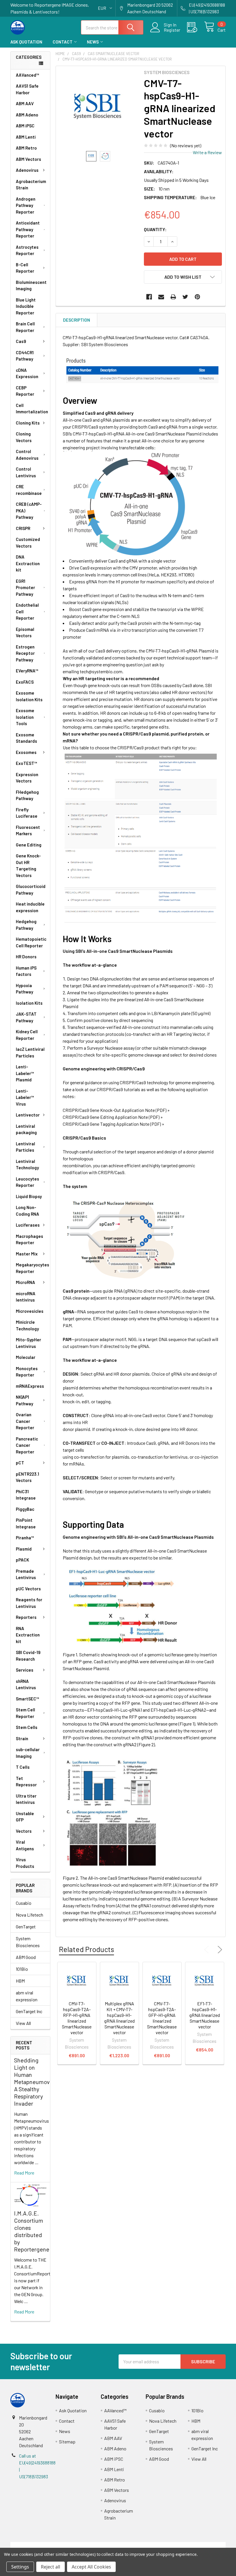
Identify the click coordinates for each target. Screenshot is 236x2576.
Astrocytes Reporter (27, 250)
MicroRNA (25, 1282)
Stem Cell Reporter (25, 1713)
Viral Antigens (25, 1845)
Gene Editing (29, 845)
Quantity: (155, 229)
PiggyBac (25, 1509)
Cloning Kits (28, 423)
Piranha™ (25, 1538)
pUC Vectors (28, 1589)
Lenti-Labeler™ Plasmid (25, 1073)
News (93, 42)
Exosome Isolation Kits (29, 696)
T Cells (23, 1767)
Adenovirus (27, 170)
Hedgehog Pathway (26, 925)
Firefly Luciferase (27, 813)
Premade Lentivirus (26, 1574)
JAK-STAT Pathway (26, 1017)
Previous (208, 1950)
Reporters (26, 1617)
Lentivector (28, 1115)
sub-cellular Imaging (28, 1753)
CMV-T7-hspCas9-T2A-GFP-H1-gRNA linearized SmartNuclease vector (162, 2018)
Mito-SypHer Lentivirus (28, 1343)
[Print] (173, 297)
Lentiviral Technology (27, 1165)
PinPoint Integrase (26, 1523)
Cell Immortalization (32, 409)
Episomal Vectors (25, 632)
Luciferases (28, 1225)
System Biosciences (28, 1942)
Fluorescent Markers (28, 830)
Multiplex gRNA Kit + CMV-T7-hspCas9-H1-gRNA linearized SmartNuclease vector (119, 2018)
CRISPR (23, 528)
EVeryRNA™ (27, 671)
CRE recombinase (29, 490)
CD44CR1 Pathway (25, 356)
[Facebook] (149, 297)
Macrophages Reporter (29, 1239)
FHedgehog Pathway (27, 795)
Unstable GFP (25, 1817)
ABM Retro (26, 148)
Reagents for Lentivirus (29, 1603)
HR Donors (26, 957)
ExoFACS (25, 682)
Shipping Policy (91, 2545)
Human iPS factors (26, 971)
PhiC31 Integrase (26, 1495)
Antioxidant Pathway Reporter (28, 229)
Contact (63, 42)
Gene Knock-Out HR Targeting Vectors (28, 865)
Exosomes (26, 752)
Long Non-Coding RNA (27, 1211)
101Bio (22, 1969)
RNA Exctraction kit (28, 1635)
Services (25, 1670)
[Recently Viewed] (196, 27)
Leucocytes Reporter (27, 1182)
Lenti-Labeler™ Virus (25, 1097)
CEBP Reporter (25, 391)
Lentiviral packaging (26, 1129)
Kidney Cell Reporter (27, 1035)
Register (172, 30)
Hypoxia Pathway (24, 989)
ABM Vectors (28, 159)
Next (219, 1950)
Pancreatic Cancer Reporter (27, 1445)
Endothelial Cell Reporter (27, 611)
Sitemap (67, 2442)
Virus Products (25, 1863)
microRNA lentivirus (26, 1297)
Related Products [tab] (86, 1949)
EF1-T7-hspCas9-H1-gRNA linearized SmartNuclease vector (205, 2015)
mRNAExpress (30, 1386)
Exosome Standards (26, 738)
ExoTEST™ (26, 763)
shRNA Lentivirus (26, 1684)
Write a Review (207, 152)
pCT (20, 1463)
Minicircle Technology (27, 1325)
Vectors (24, 1831)
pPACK (22, 1560)
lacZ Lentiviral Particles (30, 1052)
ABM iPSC (25, 126)
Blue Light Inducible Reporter (26, 306)
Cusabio (24, 1903)
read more (24, 2173)
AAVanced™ (27, 75)
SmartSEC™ (27, 1699)
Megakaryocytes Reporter (33, 1268)
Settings (20, 2567)
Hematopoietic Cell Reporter (31, 942)
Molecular (26, 1357)
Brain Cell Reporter (25, 327)
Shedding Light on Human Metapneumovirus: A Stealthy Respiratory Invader (37, 2082)
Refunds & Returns (145, 2545)
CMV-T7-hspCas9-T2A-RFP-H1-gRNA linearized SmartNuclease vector (77, 2018)
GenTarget (26, 1927)
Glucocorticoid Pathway (31, 890)
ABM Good (26, 1957)
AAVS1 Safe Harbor (27, 89)
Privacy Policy (199, 2545)
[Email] (161, 297)
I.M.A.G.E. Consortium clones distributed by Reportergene (32, 2231)
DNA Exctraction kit (28, 563)
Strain (22, 1738)
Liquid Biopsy (29, 1196)
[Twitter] (185, 297)
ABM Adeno (27, 115)
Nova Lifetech (29, 1915)
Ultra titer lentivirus (26, 1799)
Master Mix (27, 1254)
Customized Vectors (28, 543)
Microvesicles (30, 1311)
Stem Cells (27, 1727)
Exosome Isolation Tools (25, 717)
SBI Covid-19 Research (28, 1656)
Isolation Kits (29, 1003)
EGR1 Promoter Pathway (25, 588)
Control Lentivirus (26, 472)
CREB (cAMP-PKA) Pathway (29, 511)
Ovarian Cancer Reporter (25, 1421)
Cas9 (21, 341)
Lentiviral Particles (25, 1147)
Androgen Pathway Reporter (26, 205)
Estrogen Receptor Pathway (25, 653)
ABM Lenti (26, 137)
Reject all (51, 2567)
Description (77, 320)
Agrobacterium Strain (31, 185)
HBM (20, 1981)
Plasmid (24, 1549)
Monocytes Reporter (27, 1372)
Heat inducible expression (30, 907)
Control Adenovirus (27, 455)
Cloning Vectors (24, 437)
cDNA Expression (27, 373)
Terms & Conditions (37, 2545)
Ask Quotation (26, 42)
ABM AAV (25, 103)
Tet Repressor (26, 1782)
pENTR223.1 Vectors (27, 1477)
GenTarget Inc (29, 2011)
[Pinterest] (197, 297)
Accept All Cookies (91, 2567)
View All (23, 2023)
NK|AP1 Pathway (24, 1400)
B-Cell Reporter (25, 268)
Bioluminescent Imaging (31, 285)
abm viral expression (27, 1996)
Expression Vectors (27, 778)
